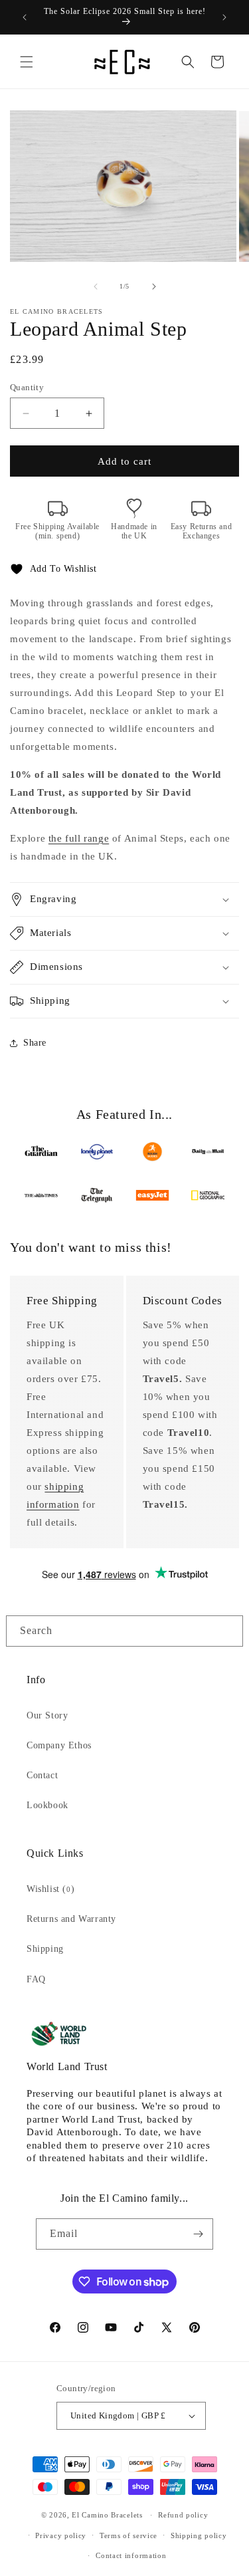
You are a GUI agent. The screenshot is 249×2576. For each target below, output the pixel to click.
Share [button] (35, 1043)
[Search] (228, 1631)
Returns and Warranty (71, 1919)
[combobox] (124, 1631)
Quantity (27, 387)
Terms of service (128, 2535)
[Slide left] (96, 287)
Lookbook (47, 1805)
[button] (27, 62)
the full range (79, 838)
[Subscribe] (198, 2234)
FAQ (36, 1979)
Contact (42, 1775)
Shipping (45, 1949)
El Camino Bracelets (107, 2515)
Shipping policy (199, 2535)
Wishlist (50, 1889)
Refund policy (183, 2515)
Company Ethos (59, 1745)
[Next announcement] (224, 17)
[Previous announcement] (25, 17)
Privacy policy (61, 2535)
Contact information (131, 2555)
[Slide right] (154, 287)
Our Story (47, 1715)
